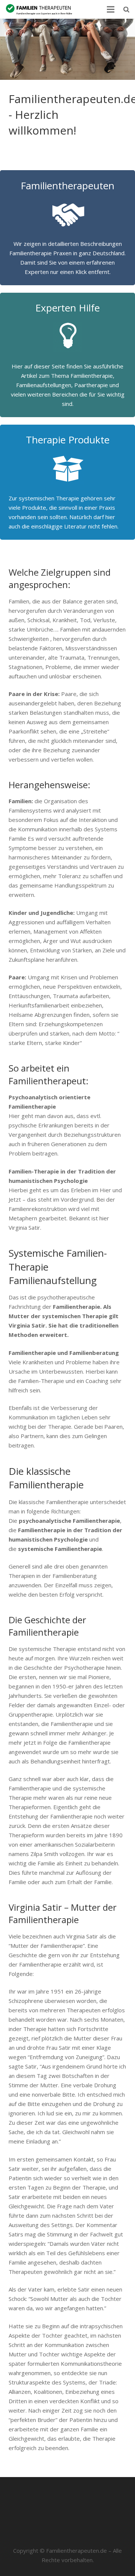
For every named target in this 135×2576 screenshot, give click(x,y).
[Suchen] (126, 9)
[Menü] (111, 9)
